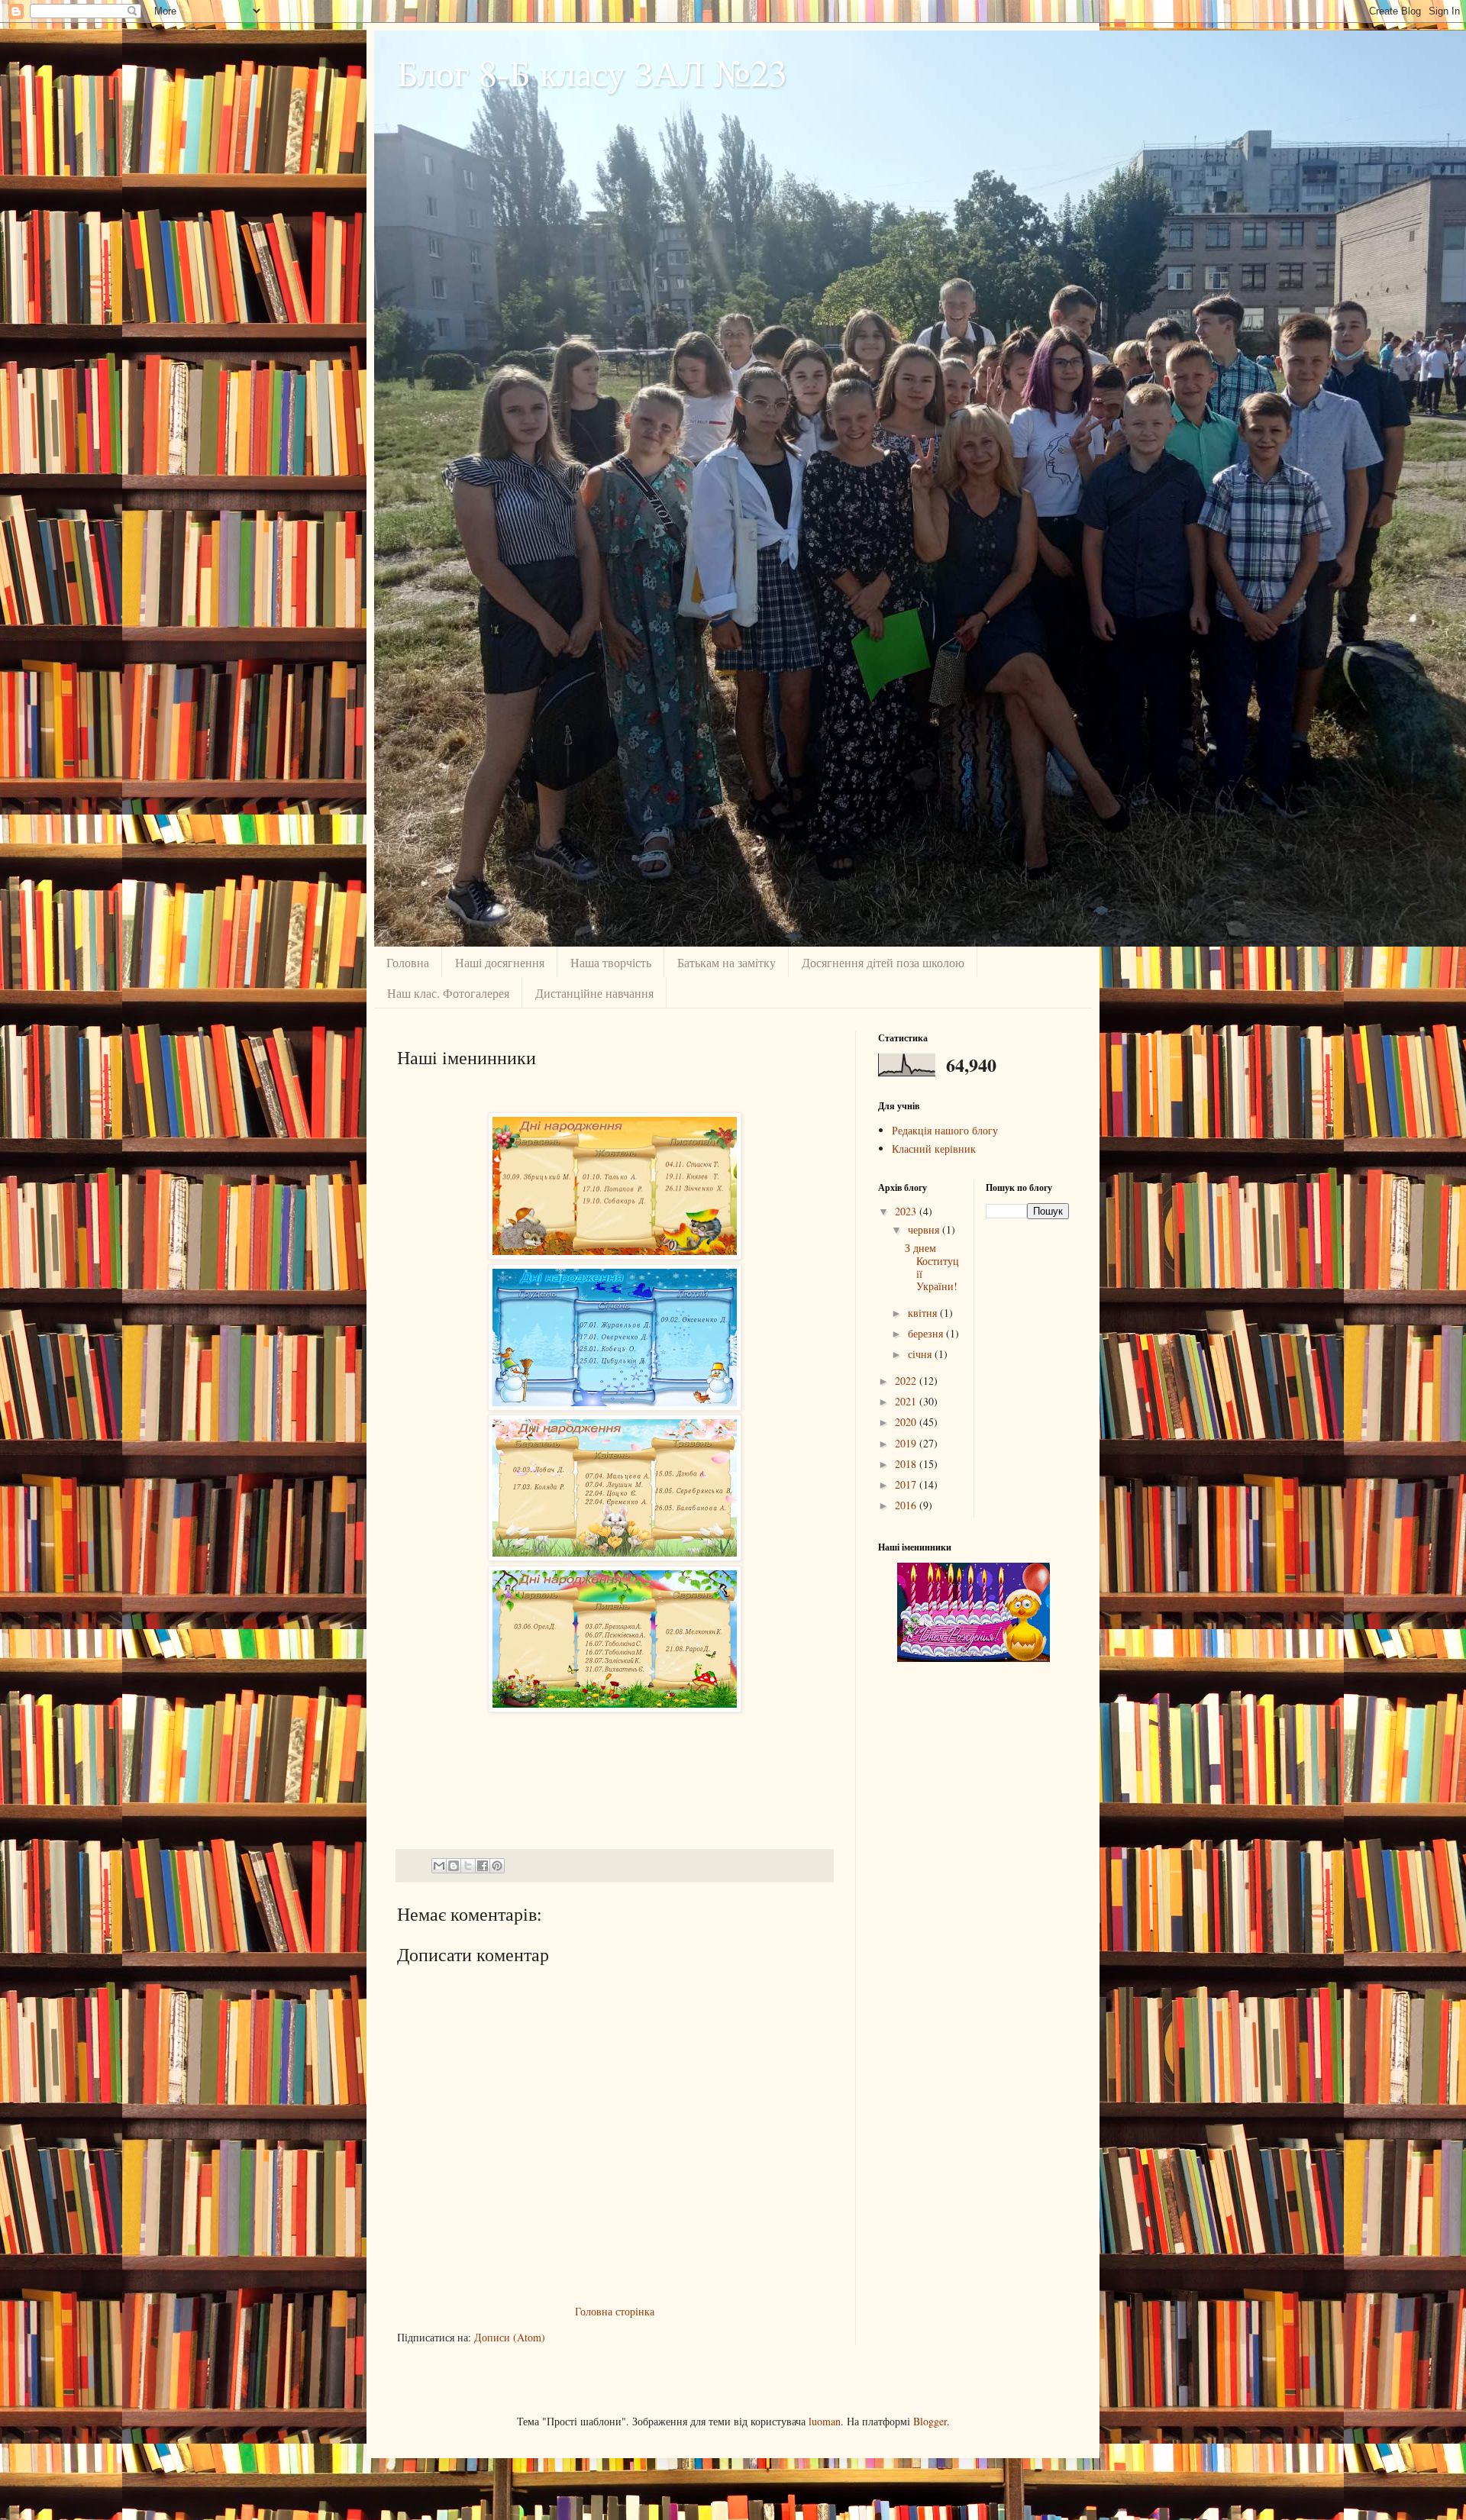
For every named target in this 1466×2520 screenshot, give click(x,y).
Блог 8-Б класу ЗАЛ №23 (592, 72)
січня (921, 1354)
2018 (907, 1464)
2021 (907, 1401)
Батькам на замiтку (727, 962)
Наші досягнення (500, 962)
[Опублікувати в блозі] (454, 1866)
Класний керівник (934, 1149)
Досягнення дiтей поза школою (883, 962)
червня (925, 1229)
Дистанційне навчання (594, 993)
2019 (907, 1443)
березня (927, 1333)
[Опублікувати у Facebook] (483, 1866)
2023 (907, 1211)
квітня (924, 1313)
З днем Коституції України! (932, 1267)
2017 (907, 1484)
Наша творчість (611, 962)
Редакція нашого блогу (945, 1130)
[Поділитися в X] (468, 1866)
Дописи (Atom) (510, 2337)
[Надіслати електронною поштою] (439, 1866)
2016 (907, 1505)
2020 (907, 1422)
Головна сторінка (615, 2311)
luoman (825, 2421)
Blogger (930, 2421)
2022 (907, 1381)
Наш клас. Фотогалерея (448, 993)
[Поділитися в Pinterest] (497, 1866)
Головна (408, 962)
